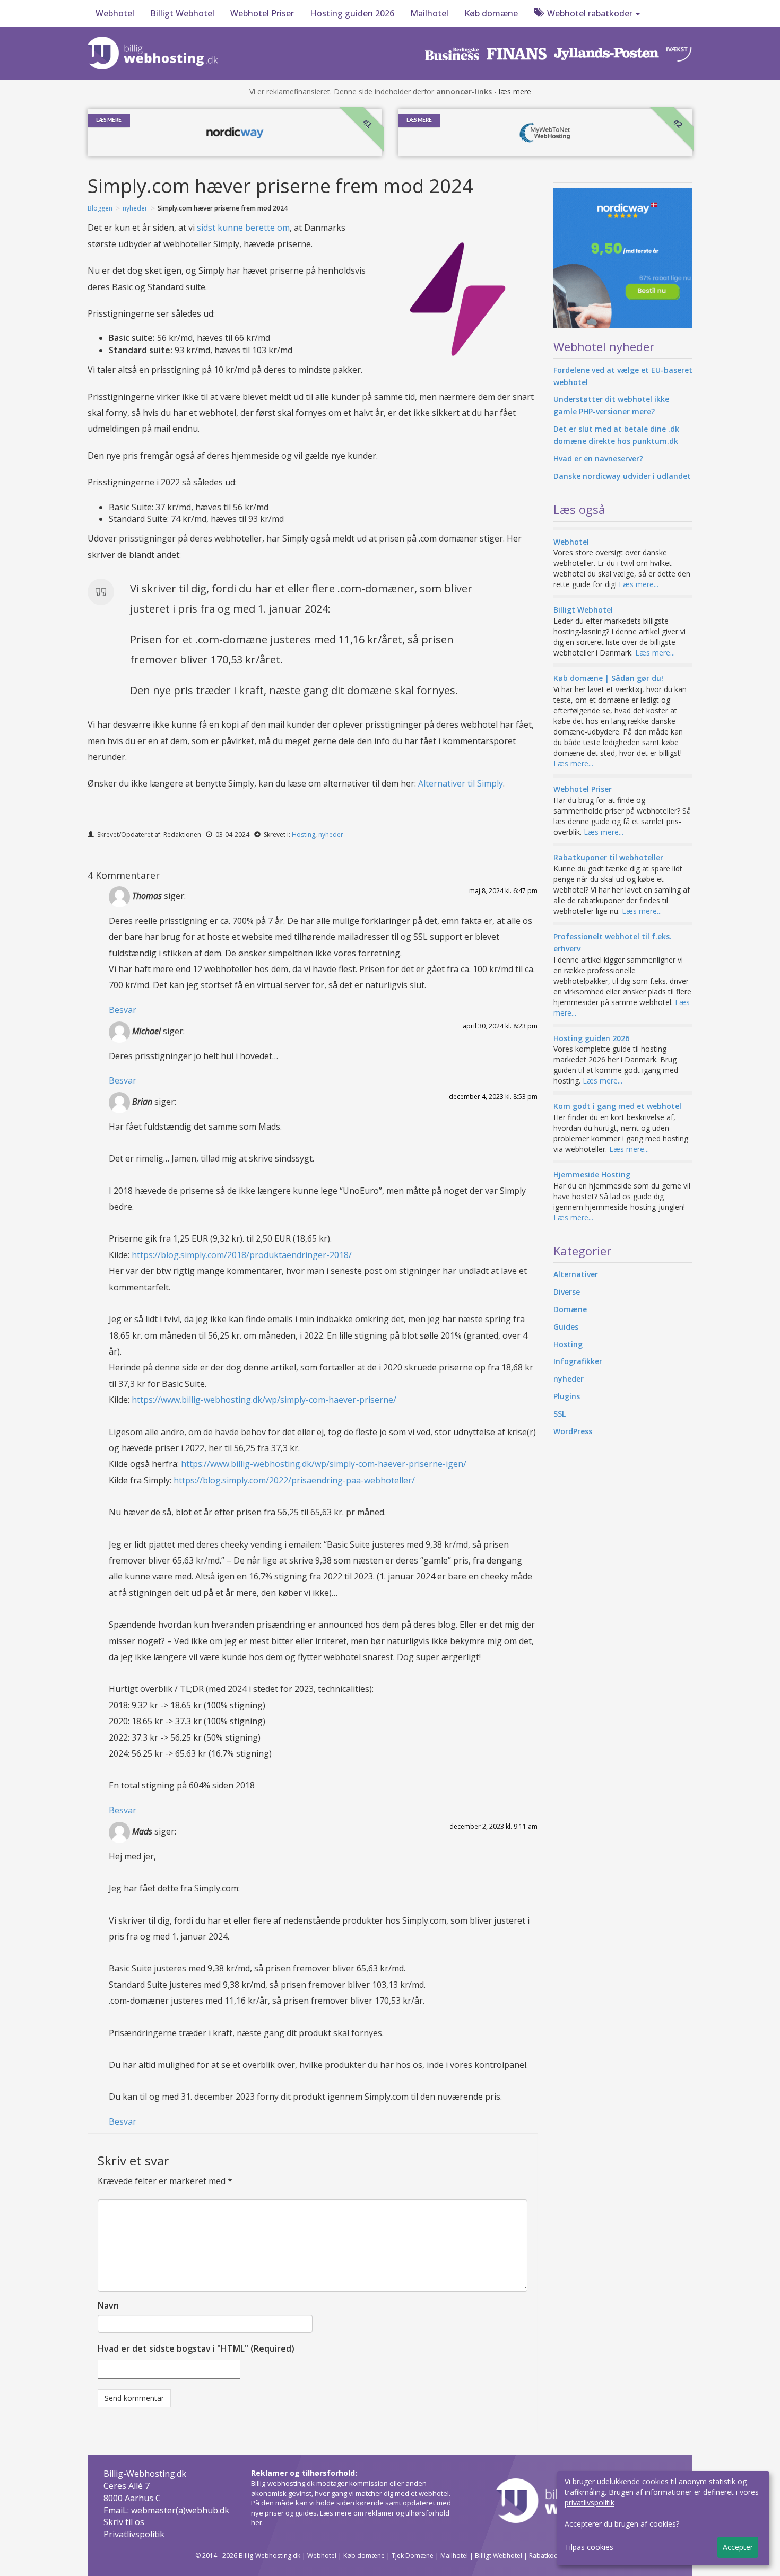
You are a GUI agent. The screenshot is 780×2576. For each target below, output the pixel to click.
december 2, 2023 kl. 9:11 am (493, 1826)
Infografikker (578, 1361)
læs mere (515, 91)
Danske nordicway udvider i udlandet (622, 476)
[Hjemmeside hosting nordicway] (623, 258)
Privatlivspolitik (134, 2534)
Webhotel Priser (262, 13)
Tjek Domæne (413, 2556)
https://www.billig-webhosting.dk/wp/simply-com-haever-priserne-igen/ (324, 1464)
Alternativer (576, 1274)
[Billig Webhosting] (155, 51)
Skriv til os (124, 2522)
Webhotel (115, 13)
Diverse (567, 1292)
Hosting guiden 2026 (352, 13)
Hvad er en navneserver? (598, 459)
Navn (108, 2306)
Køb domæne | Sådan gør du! (608, 678)
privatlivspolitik (590, 2503)
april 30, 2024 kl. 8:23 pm (500, 1026)
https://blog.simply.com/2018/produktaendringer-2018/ (242, 1255)
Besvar (123, 1010)
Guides (566, 1327)
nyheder (135, 208)
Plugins (567, 1396)
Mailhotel (429, 13)
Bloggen (100, 208)
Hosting (304, 835)
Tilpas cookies (589, 2547)
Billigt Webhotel (182, 13)
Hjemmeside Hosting (592, 1175)
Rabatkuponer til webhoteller (608, 857)
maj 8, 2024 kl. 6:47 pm (503, 891)
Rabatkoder (547, 2556)
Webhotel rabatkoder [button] (590, 13)
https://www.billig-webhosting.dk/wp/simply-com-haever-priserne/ (264, 1400)
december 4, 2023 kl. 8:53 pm (493, 1097)
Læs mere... (639, 584)
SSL (560, 1414)
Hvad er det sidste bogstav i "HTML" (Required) (196, 2348)
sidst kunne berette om (243, 228)
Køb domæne (491, 13)
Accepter (738, 2547)
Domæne (570, 1309)
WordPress (573, 1431)
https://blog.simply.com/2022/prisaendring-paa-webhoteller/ (294, 1480)
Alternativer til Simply (461, 783)
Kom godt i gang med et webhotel (617, 1106)
